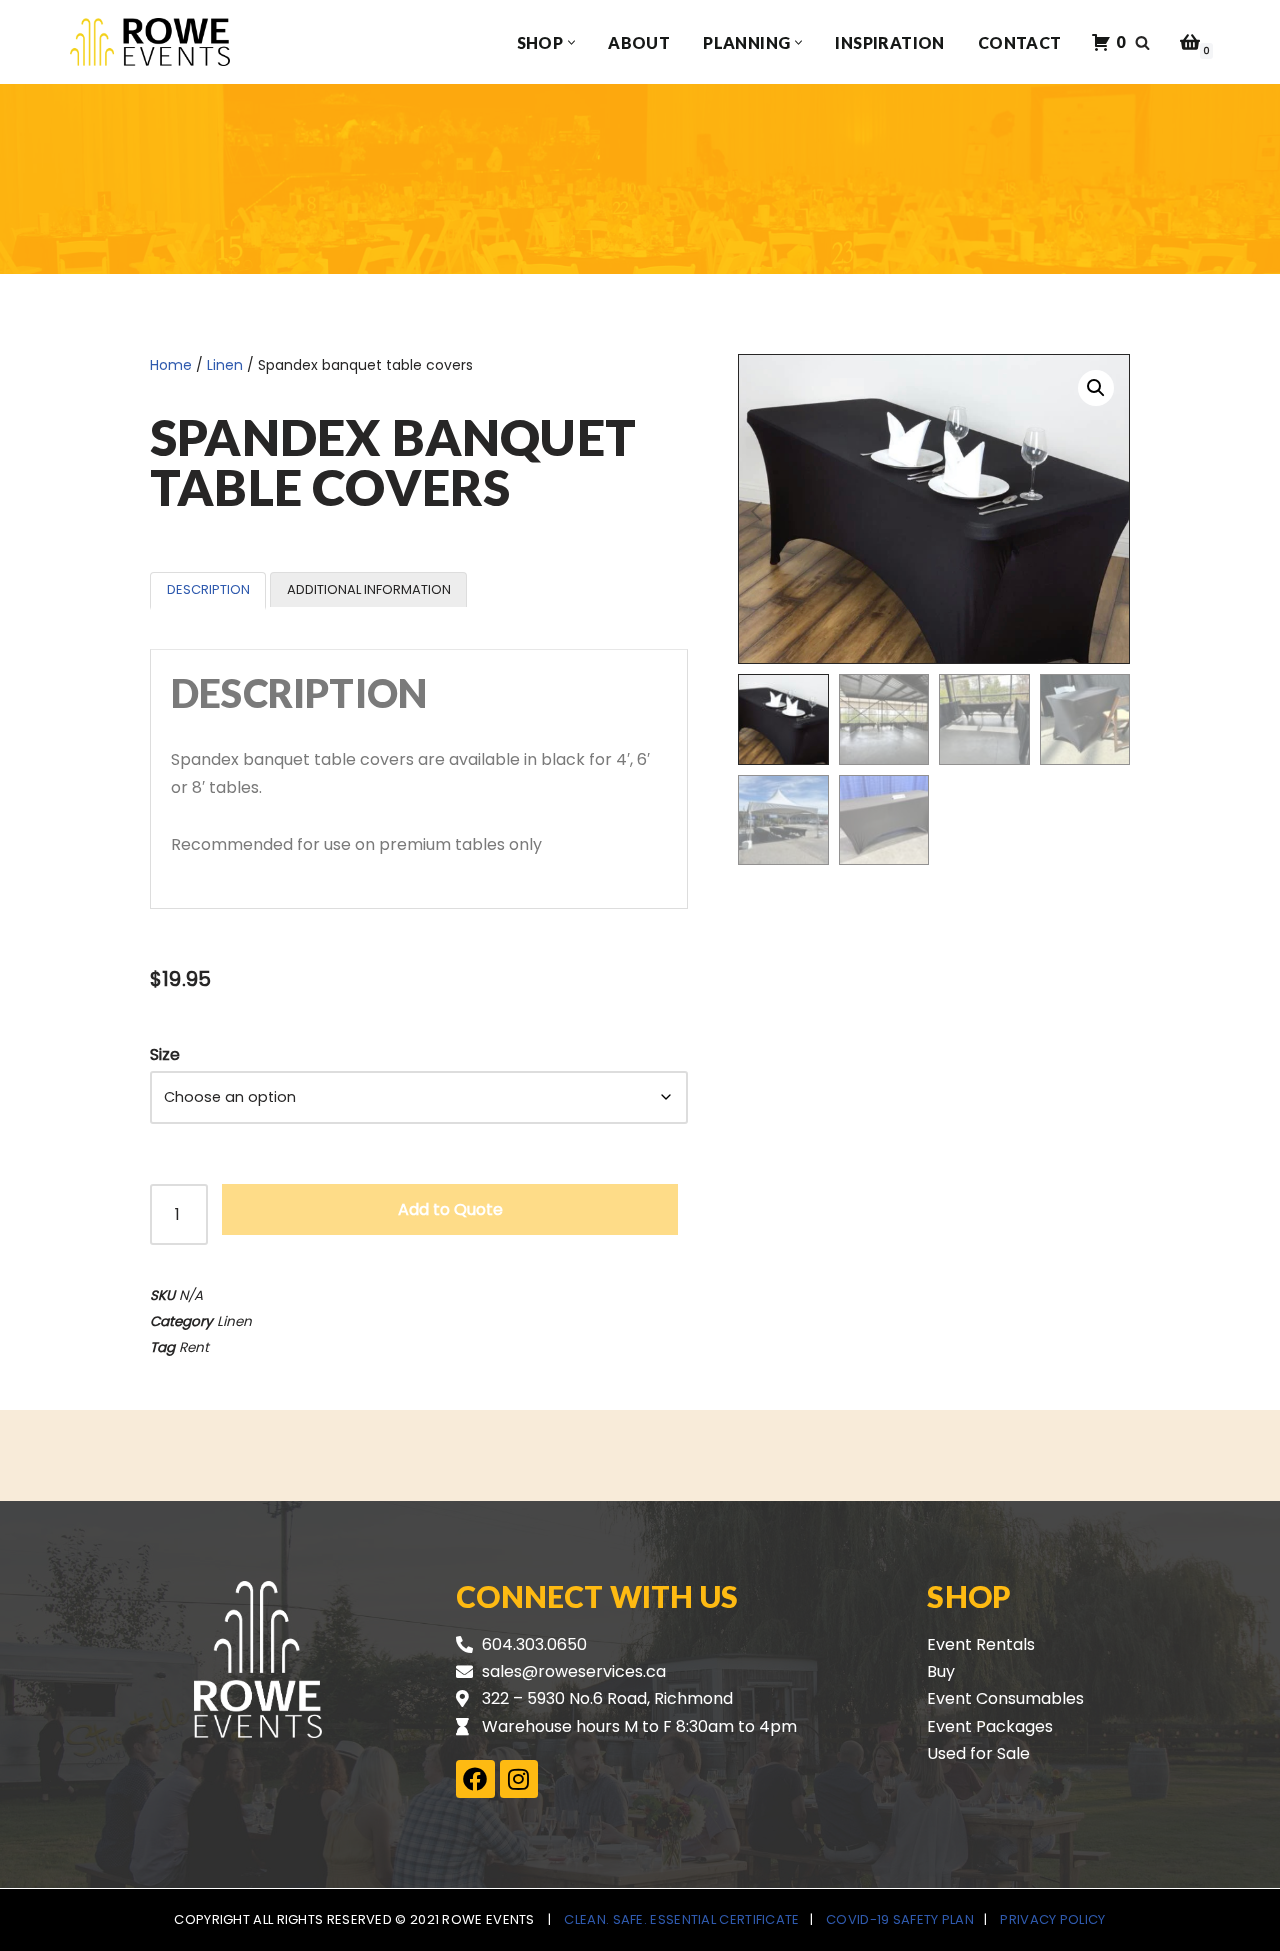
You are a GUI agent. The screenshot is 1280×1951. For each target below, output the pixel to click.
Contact (1020, 42)
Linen (225, 365)
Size (165, 1054)
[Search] (1142, 42)
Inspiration (889, 42)
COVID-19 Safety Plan (900, 1919)
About (639, 42)
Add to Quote (450, 1209)
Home (171, 365)
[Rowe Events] (150, 42)
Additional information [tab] (369, 589)
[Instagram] (519, 1779)
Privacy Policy (1052, 1919)
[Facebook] (475, 1779)
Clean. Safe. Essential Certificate (681, 1919)
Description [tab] (208, 589)
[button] (571, 42)
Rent (194, 1347)
